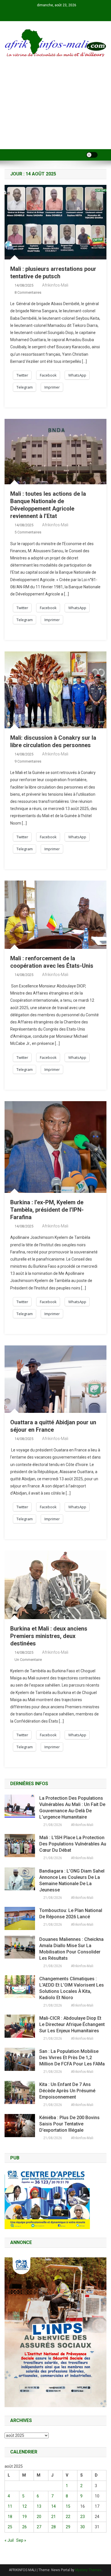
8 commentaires (28, 292)
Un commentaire (28, 1660)
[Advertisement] (55, 111)
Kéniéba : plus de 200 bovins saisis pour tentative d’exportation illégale (69, 2124)
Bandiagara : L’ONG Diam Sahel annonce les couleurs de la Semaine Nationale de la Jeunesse (72, 1880)
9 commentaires (28, 761)
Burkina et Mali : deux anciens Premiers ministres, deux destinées (49, 1636)
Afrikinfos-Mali (55, 285)
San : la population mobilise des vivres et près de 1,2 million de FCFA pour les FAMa (72, 2058)
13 (39, 2506)
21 (54, 2517)
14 (54, 2506)
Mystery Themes (88, 2570)
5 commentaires (28, 532)
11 (10, 2506)
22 (68, 2517)
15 (68, 2506)
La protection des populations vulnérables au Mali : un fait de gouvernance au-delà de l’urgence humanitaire (72, 1808)
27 (39, 2527)
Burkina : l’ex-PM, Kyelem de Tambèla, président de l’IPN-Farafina (47, 1210)
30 (83, 2527)
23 (83, 2517)
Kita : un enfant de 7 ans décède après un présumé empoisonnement (67, 2091)
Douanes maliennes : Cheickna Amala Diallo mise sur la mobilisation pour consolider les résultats (71, 1949)
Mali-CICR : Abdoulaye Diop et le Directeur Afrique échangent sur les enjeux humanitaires (72, 2024)
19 (24, 2517)
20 (39, 2517)
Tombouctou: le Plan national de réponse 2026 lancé (71, 1914)
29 (68, 2527)
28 (54, 2527)
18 (10, 2517)
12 (24, 2506)
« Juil (9, 2540)
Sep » (21, 2540)
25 (10, 2527)
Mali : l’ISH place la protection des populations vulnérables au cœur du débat (73, 1844)
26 (24, 2527)
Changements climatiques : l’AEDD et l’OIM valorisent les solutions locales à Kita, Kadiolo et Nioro (72, 1988)
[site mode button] (92, 155)
